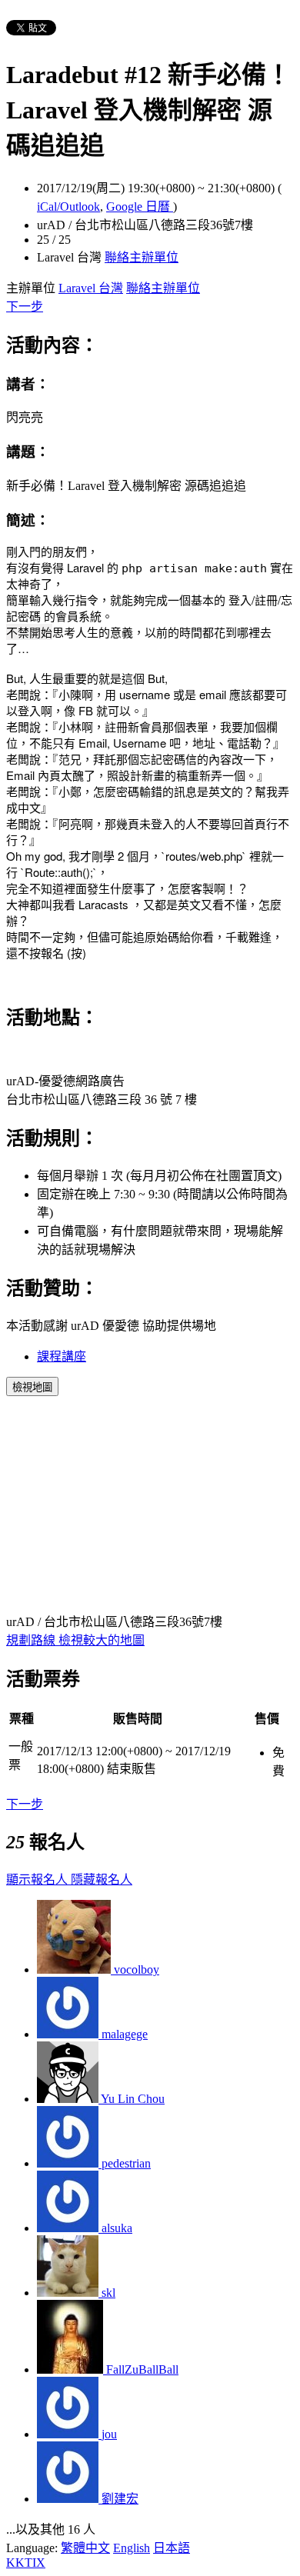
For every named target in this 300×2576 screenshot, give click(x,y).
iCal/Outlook (68, 207)
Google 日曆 (140, 207)
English (132, 2548)
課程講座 (62, 1356)
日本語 (172, 2548)
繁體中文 (85, 2548)
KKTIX (26, 2563)
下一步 (25, 307)
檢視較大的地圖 (102, 1640)
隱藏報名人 (102, 1880)
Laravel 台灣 (91, 288)
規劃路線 (32, 1640)
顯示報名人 (38, 1880)
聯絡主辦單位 (142, 257)
